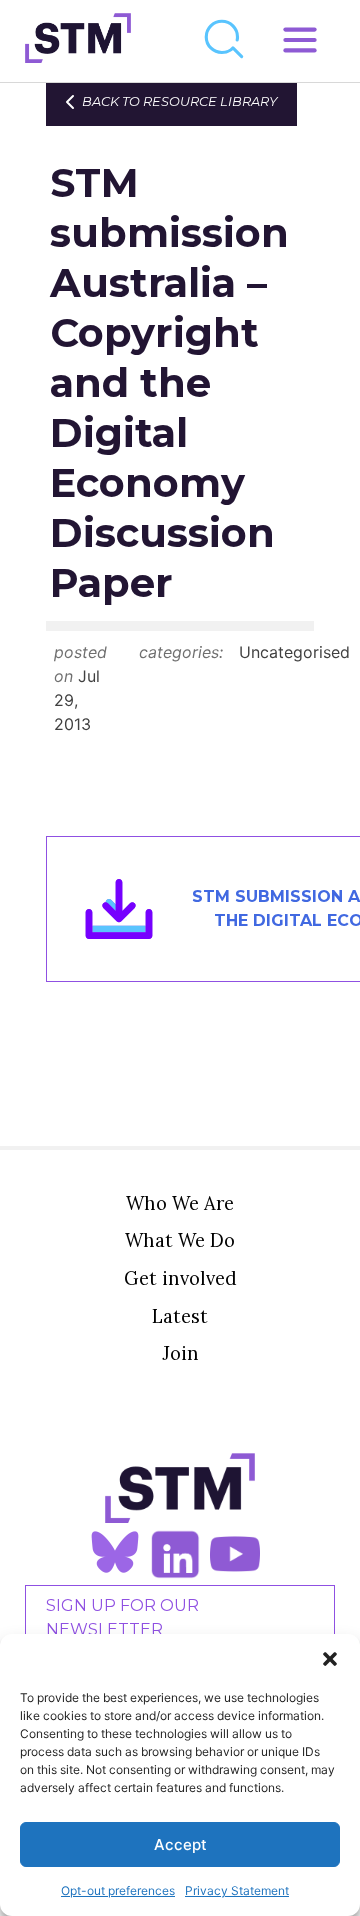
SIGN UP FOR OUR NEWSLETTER (122, 1617)
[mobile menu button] (300, 41)
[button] (330, 1659)
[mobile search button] (225, 41)
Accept (180, 1844)
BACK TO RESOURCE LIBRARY (179, 101)
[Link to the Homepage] (78, 41)
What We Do (180, 1240)
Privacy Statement (237, 1890)
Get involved (180, 1278)
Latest (180, 1316)
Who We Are (180, 1203)
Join (180, 1353)
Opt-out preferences (118, 1890)
